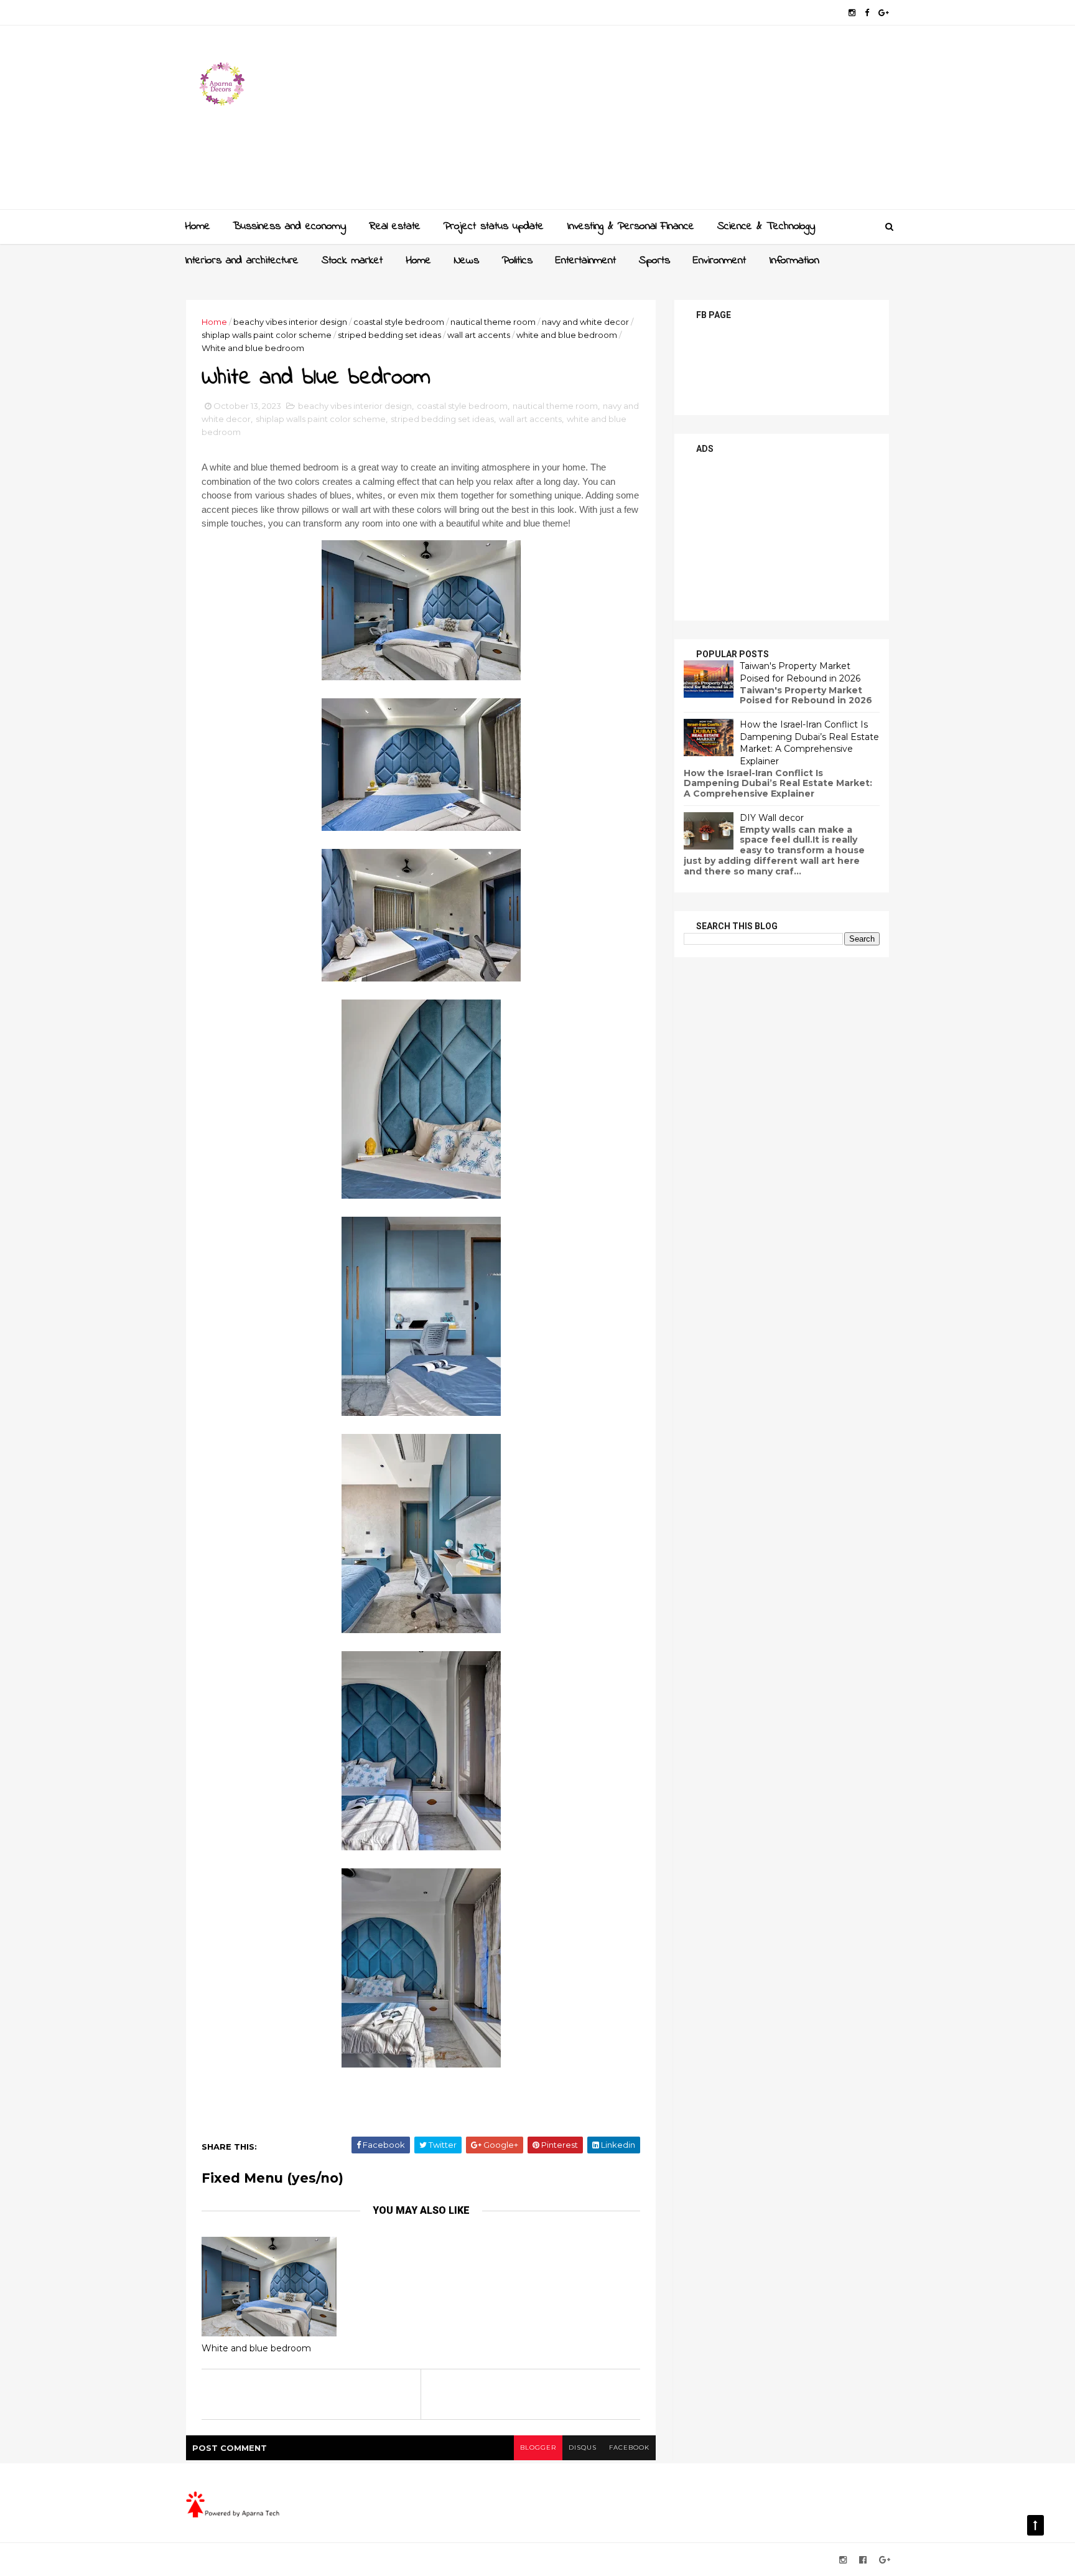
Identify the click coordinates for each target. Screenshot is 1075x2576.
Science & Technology (766, 227)
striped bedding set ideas (389, 335)
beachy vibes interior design (290, 322)
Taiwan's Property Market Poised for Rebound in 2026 (800, 672)
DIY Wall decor (772, 818)
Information (794, 261)
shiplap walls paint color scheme (267, 335)
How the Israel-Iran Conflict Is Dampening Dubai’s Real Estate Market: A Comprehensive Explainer (809, 743)
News (467, 261)
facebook (629, 2447)
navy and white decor (585, 322)
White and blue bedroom (256, 2348)
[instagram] (852, 13)
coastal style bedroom (399, 322)
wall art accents (479, 335)
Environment (719, 261)
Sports (654, 261)
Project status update (494, 227)
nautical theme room (493, 322)
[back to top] (1035, 2525)
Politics (517, 261)
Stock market (352, 261)
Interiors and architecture (242, 261)
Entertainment (586, 261)
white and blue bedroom (567, 335)
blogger (538, 2447)
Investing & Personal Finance (631, 227)
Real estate (395, 227)
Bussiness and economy (289, 227)
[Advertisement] (662, 122)
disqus (583, 2447)
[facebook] (867, 13)
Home (198, 227)
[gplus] (884, 13)
